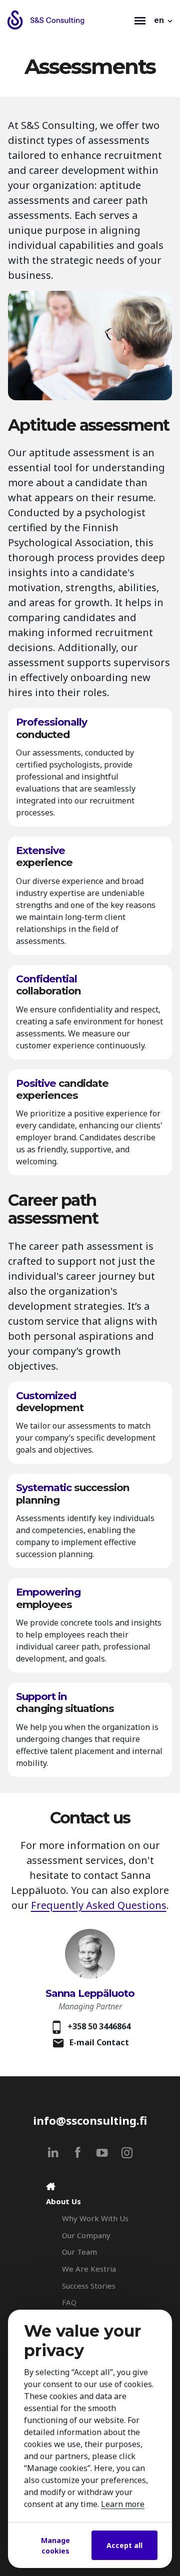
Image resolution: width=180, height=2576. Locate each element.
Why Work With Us (95, 2218)
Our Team (79, 2252)
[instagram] (127, 2152)
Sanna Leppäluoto (90, 1993)
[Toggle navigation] (140, 20)
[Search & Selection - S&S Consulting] (68, 20)
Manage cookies (55, 2546)
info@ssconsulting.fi (90, 2121)
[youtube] (102, 2152)
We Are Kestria (89, 2269)
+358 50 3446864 (99, 2026)
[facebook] (78, 2152)
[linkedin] (53, 2152)
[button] (164, 20)
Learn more (123, 2504)
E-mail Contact (99, 2042)
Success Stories (89, 2286)
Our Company (86, 2235)
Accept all (124, 2545)
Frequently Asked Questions (99, 1905)
